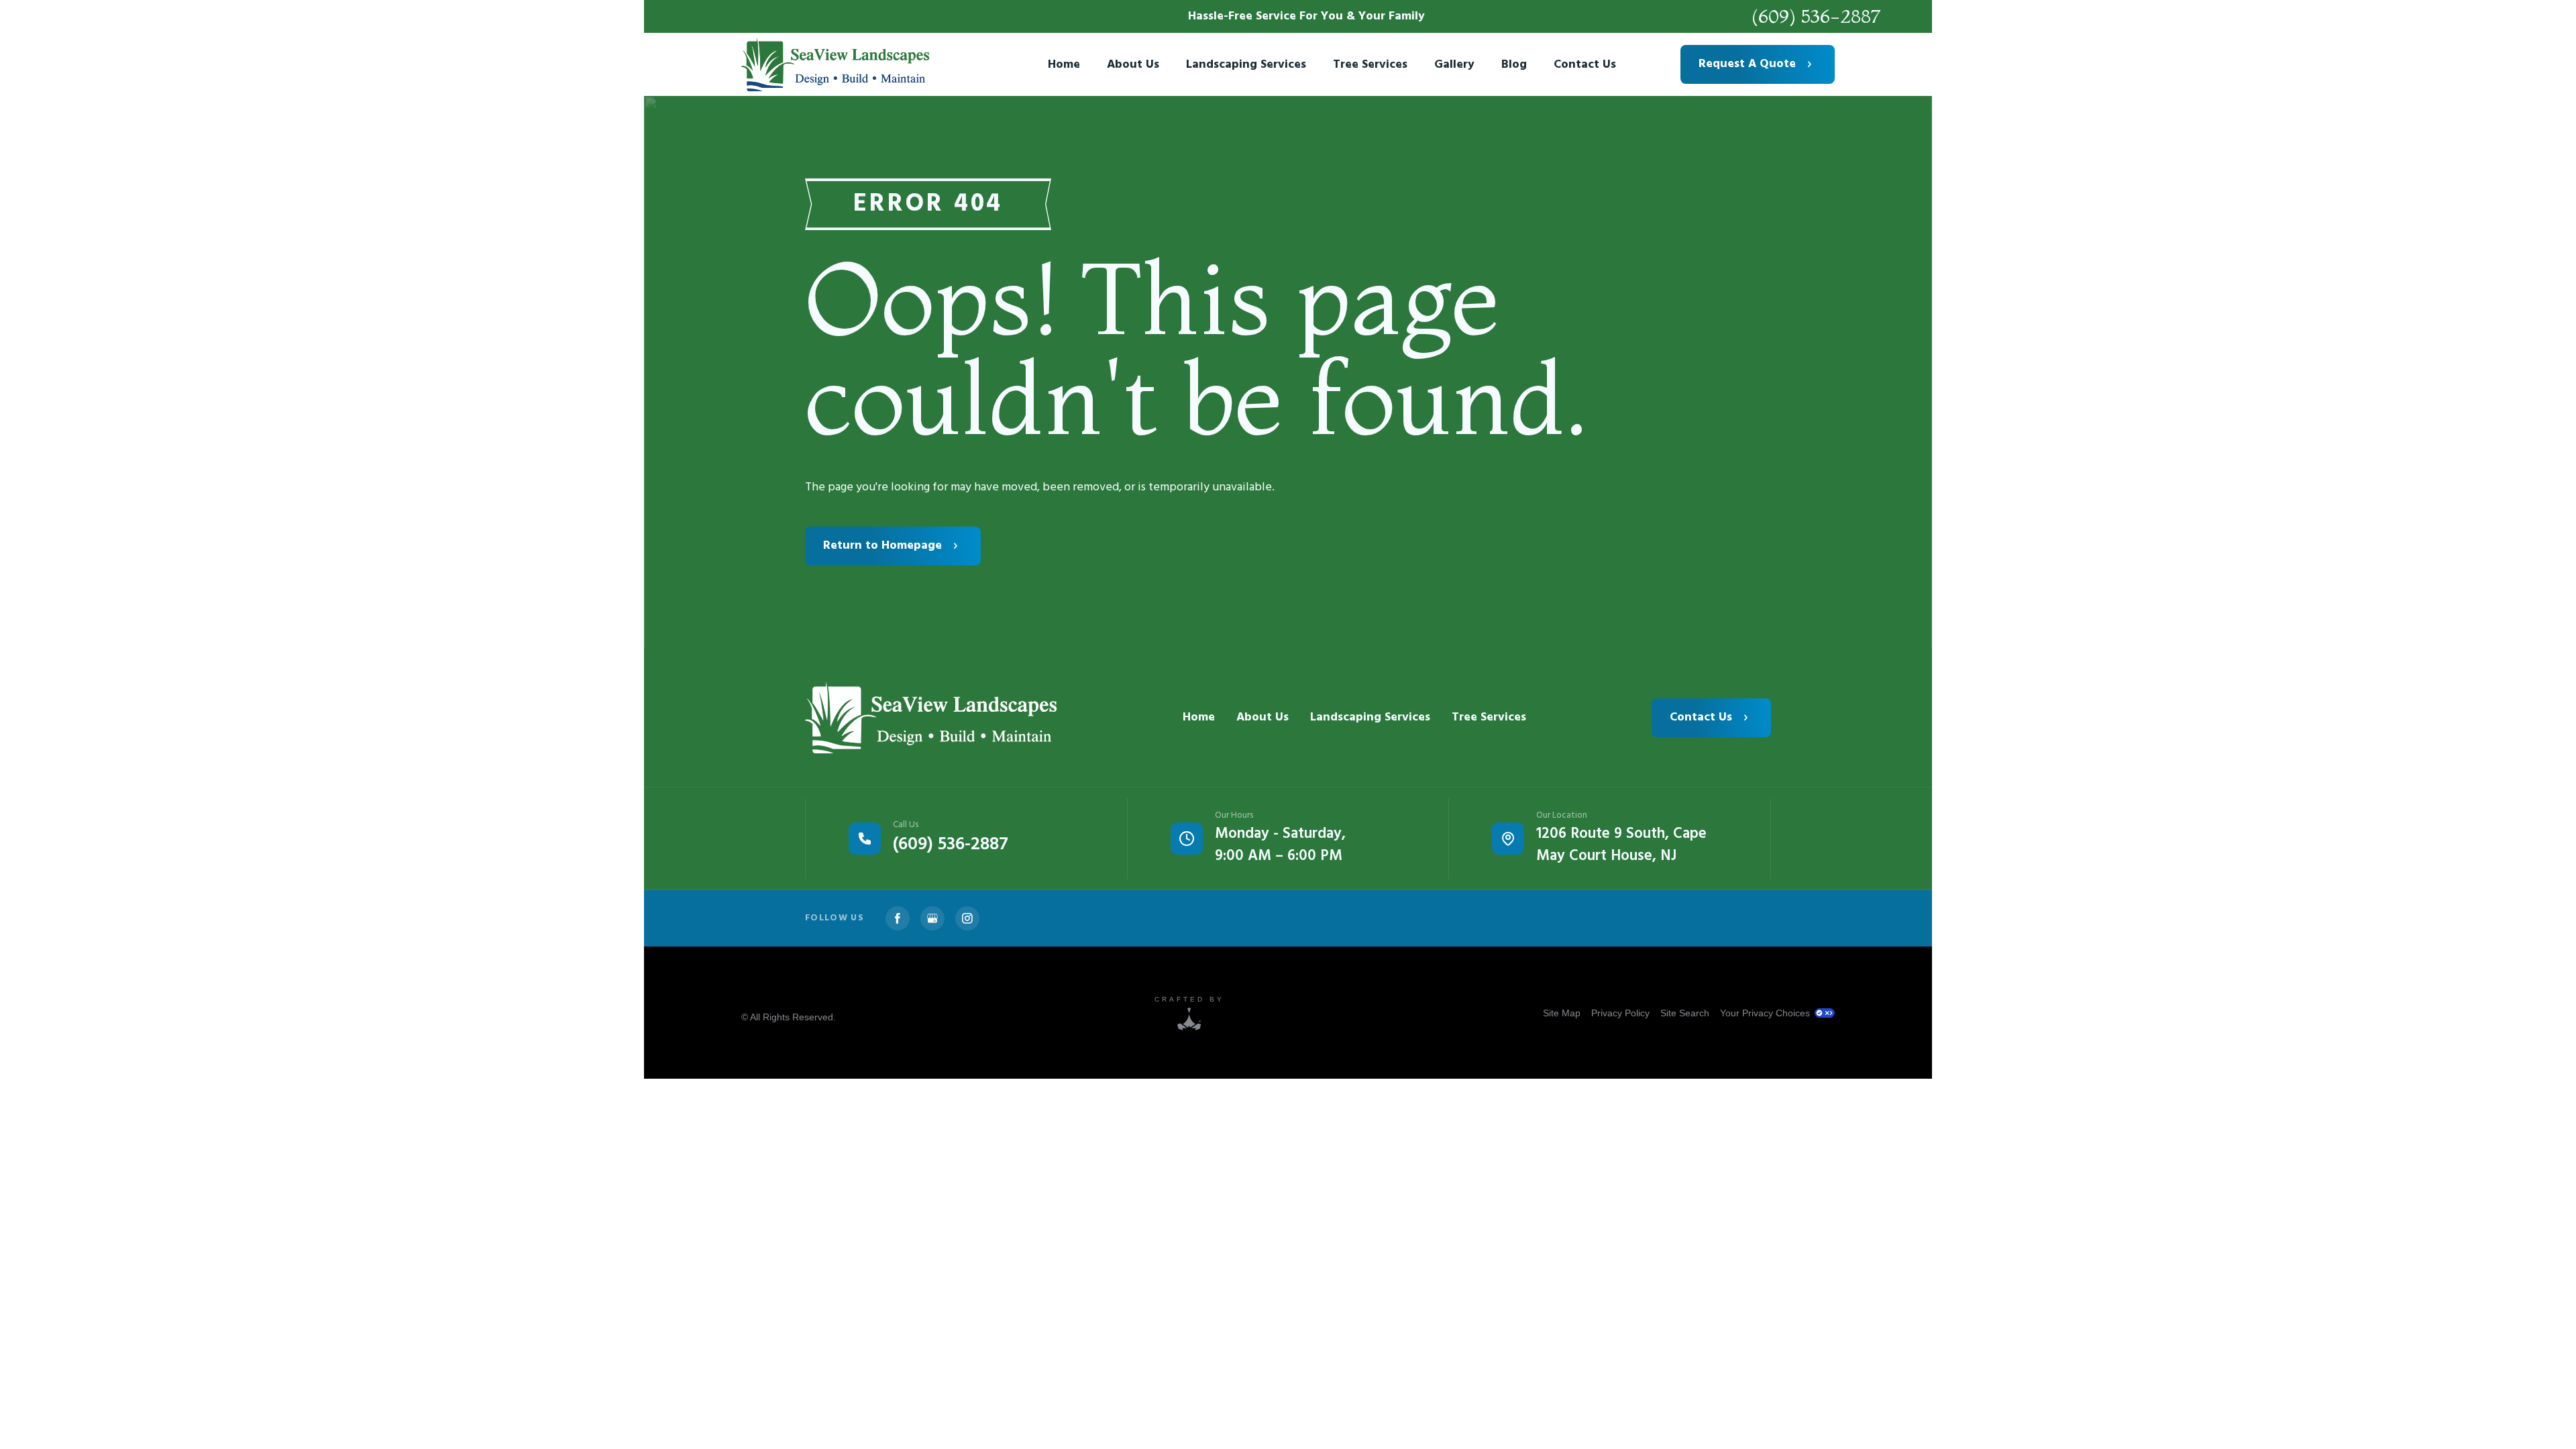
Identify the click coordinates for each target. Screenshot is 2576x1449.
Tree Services (1489, 717)
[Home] (931, 717)
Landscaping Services (1370, 717)
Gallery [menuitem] (1454, 65)
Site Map (1562, 1013)
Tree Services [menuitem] (1370, 65)
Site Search (1685, 1013)
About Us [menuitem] (1133, 65)
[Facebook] (898, 918)
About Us (1263, 717)
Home (1199, 717)
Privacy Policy (1620, 1013)
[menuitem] (1562, 1013)
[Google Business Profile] (932, 918)
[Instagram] (967, 918)
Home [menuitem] (1064, 65)
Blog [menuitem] (1514, 65)
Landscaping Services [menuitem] (1246, 65)
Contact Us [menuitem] (1585, 65)
